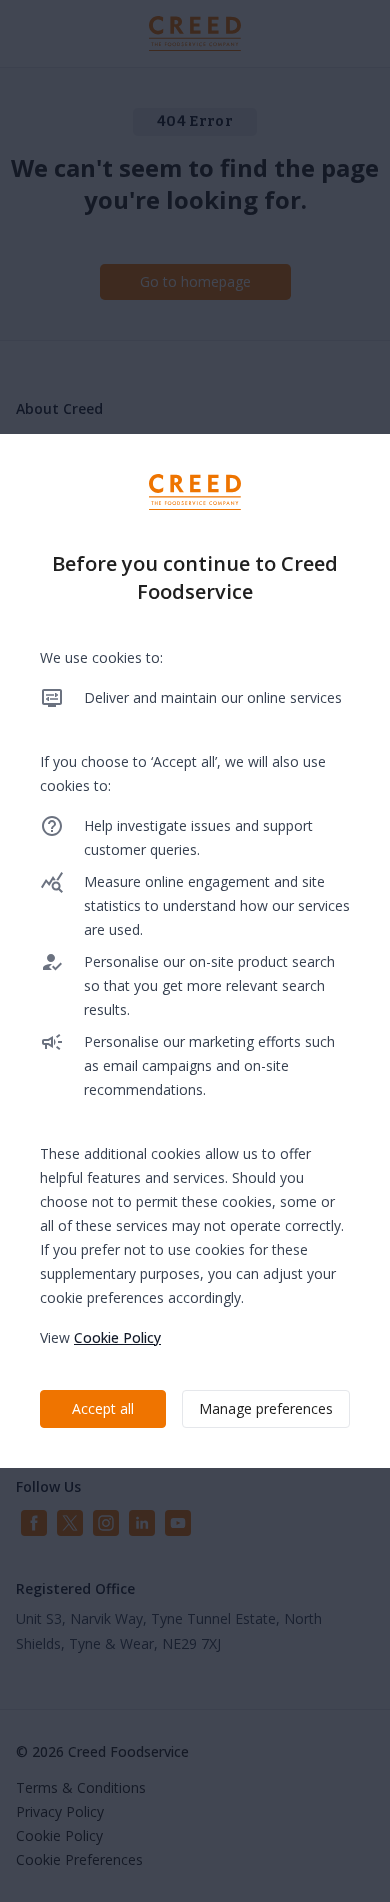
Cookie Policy (117, 1337)
